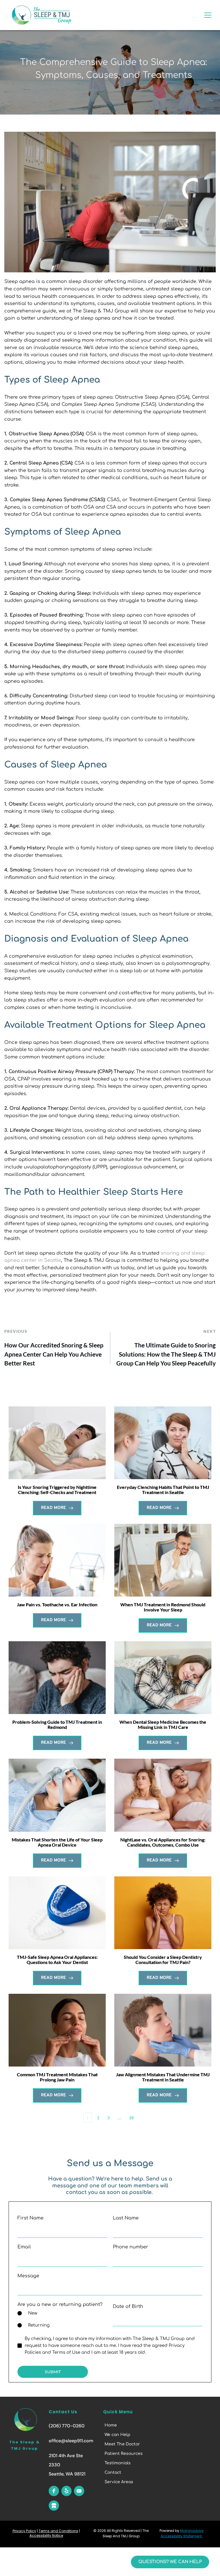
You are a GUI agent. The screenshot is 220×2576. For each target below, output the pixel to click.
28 (131, 2118)
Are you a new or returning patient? (60, 2305)
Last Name (126, 2218)
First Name (31, 2218)
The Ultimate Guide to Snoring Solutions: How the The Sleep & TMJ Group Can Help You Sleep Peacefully (166, 1354)
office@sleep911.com (71, 2441)
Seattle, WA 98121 (67, 2474)
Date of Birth (128, 2307)
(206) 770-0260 (67, 2426)
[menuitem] (126, 2425)
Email (24, 2247)
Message (28, 2276)
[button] (208, 15)
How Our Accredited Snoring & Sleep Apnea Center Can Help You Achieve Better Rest (54, 1354)
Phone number (130, 2247)
